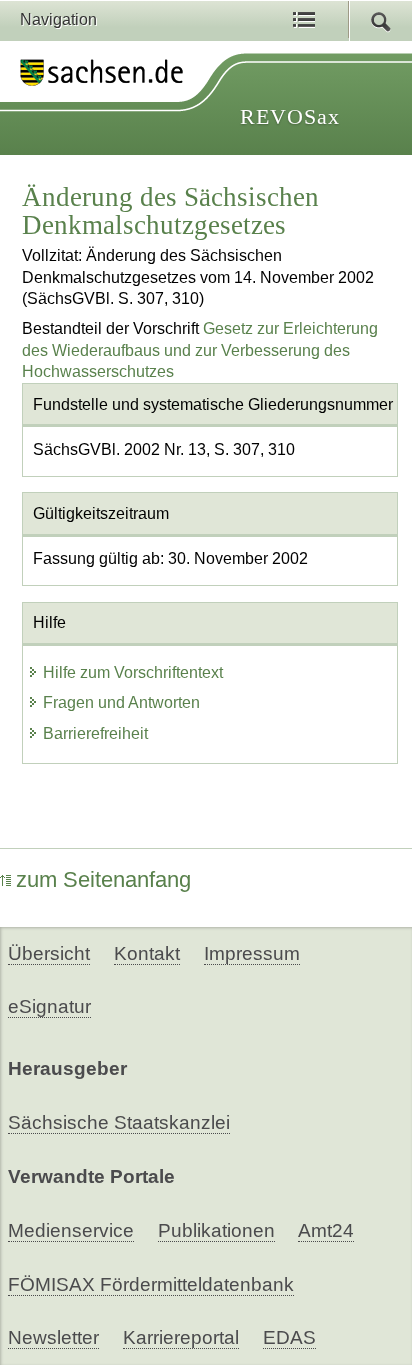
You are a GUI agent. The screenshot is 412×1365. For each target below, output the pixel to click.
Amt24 (326, 1230)
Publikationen (216, 1230)
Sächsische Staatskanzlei (119, 1122)
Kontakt (147, 953)
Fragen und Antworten (121, 702)
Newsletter (53, 1337)
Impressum (252, 953)
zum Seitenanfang (103, 879)
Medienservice (71, 1230)
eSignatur (49, 1006)
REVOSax (290, 116)
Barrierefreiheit (95, 733)
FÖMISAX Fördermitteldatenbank (151, 1284)
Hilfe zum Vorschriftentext (133, 672)
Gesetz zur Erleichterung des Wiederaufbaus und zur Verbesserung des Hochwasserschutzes (200, 349)
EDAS (289, 1337)
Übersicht (49, 953)
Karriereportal (181, 1337)
